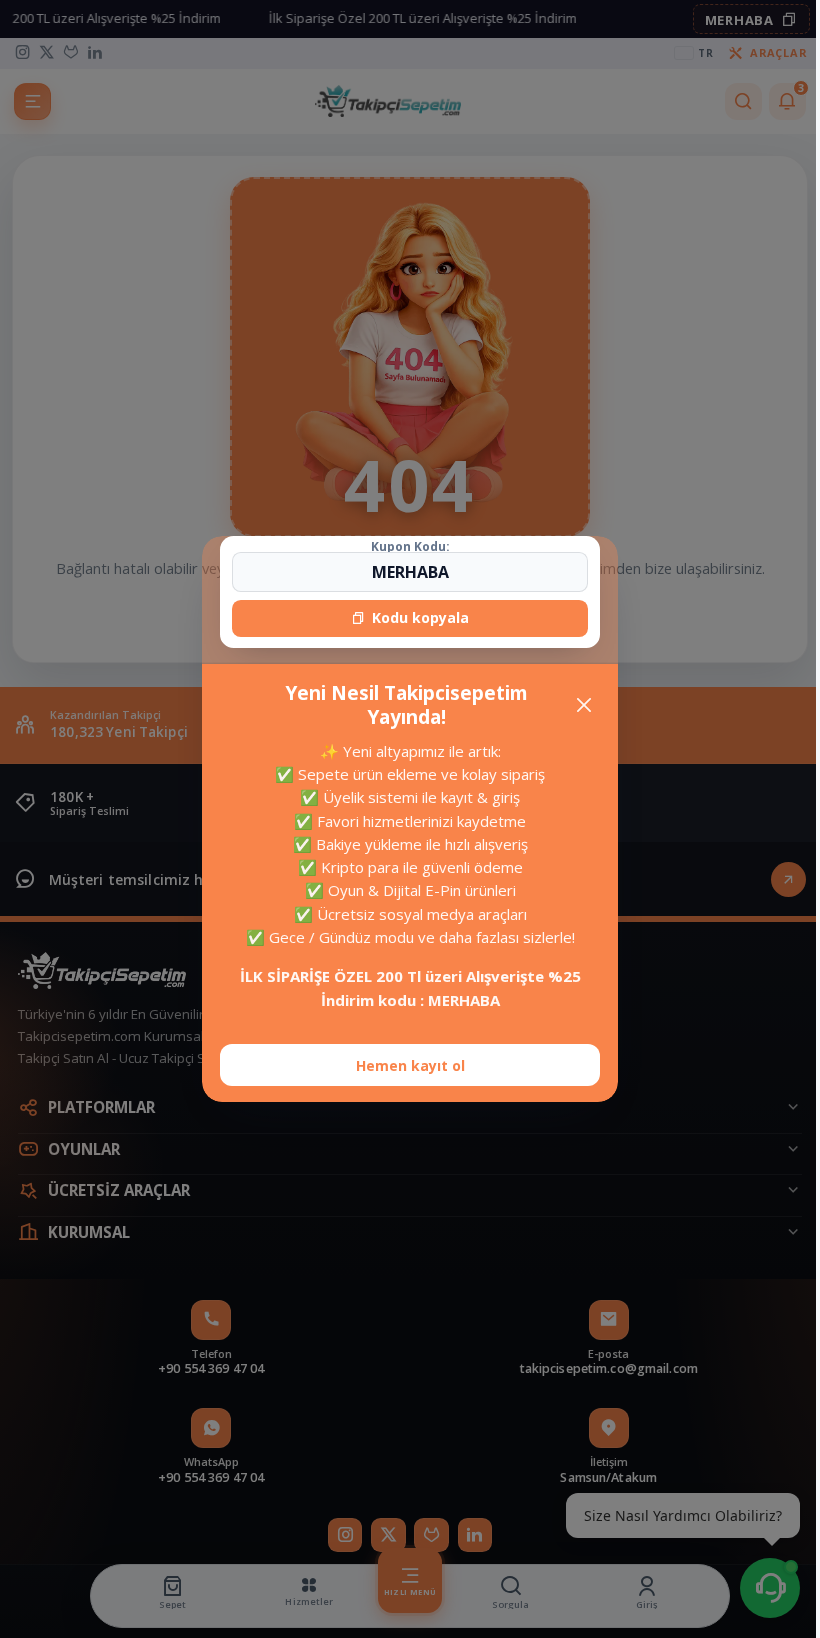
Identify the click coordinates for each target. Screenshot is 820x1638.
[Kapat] (576, 705)
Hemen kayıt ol (402, 1065)
